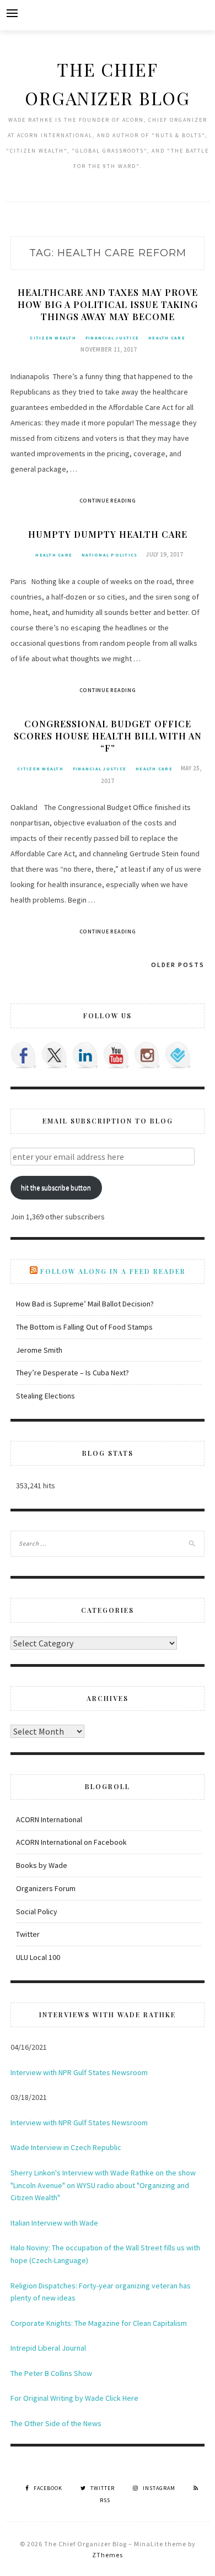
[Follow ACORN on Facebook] (24, 1055)
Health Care (167, 338)
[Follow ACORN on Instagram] (147, 1055)
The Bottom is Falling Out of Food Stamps (84, 1327)
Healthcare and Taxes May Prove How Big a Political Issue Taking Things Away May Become (108, 304)
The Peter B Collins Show (51, 2373)
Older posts (178, 965)
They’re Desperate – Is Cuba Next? (72, 1373)
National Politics (109, 555)
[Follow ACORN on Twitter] (55, 1055)
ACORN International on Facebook (71, 1842)
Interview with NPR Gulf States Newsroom (79, 2072)
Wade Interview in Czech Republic (66, 2147)
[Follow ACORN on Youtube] (116, 1055)
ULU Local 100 (38, 1957)
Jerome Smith (39, 1350)
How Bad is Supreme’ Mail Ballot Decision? (85, 1304)
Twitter (28, 1934)
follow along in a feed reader (113, 1271)
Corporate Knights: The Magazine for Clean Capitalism (99, 2323)
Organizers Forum (46, 1888)
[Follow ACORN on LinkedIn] (85, 1055)
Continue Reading (108, 501)
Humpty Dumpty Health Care (108, 534)
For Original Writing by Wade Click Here (74, 2398)
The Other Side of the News (56, 2423)
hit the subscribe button (56, 1188)
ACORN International (49, 1819)
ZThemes (108, 2555)
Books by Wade (42, 1865)
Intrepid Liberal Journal (48, 2348)
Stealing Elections (45, 1396)
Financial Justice (112, 338)
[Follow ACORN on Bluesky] (178, 1055)
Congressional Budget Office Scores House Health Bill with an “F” (108, 736)
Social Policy (37, 1911)
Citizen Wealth (53, 338)
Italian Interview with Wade (54, 2223)
